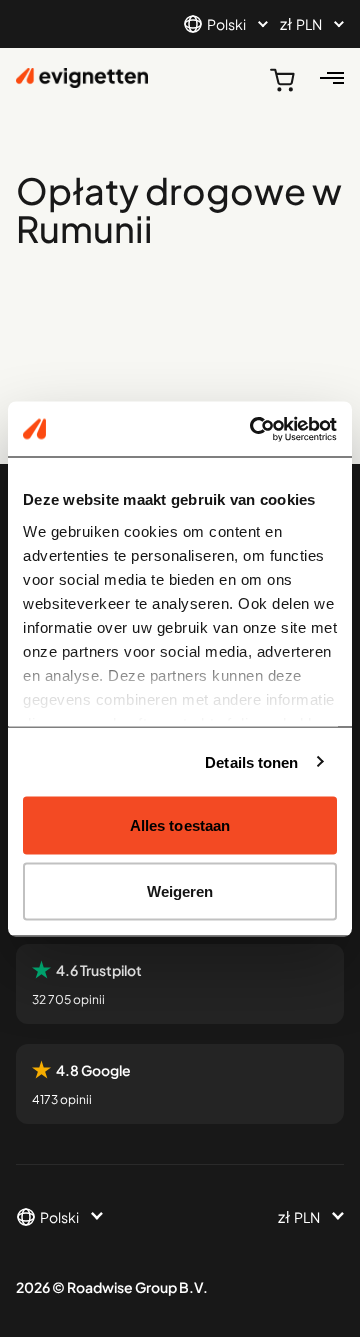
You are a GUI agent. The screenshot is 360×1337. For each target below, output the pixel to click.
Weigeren (180, 890)
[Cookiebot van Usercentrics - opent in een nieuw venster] (254, 429)
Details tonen (251, 761)
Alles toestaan (180, 825)
